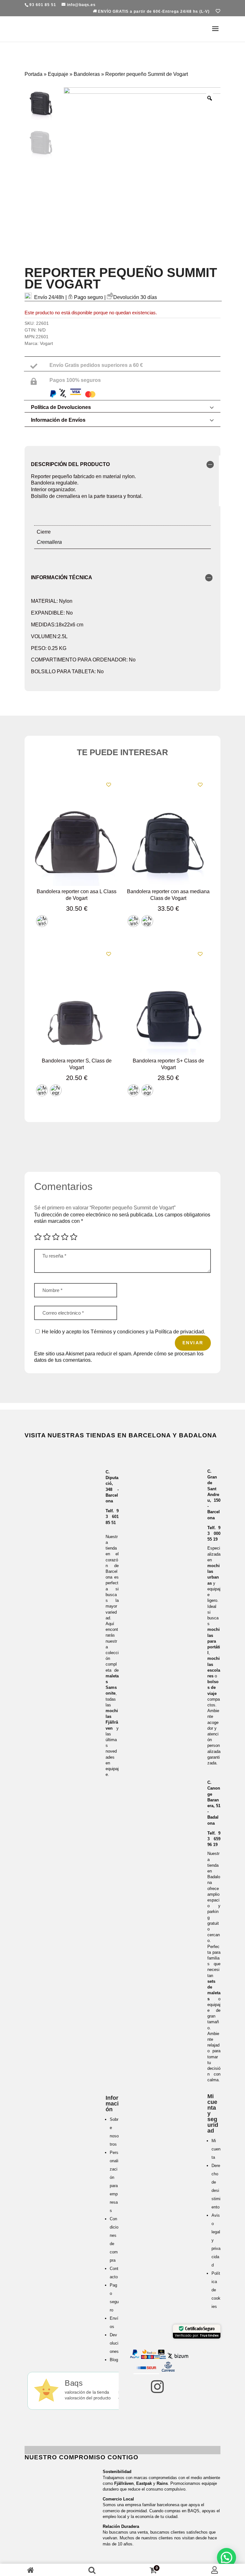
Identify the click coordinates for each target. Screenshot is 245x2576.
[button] (226, 2558)
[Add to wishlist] (109, 785)
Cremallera (49, 542)
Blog (114, 2360)
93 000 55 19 (214, 1533)
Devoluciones (114, 2343)
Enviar (193, 1343)
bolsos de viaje (213, 1687)
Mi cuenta (216, 2149)
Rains (162, 2483)
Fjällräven (124, 2483)
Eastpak (144, 2483)
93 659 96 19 (214, 1839)
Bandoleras (87, 74)
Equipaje (58, 74)
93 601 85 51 (112, 1517)
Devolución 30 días (135, 297)
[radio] (42, 921)
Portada (33, 74)
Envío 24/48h (49, 297)
